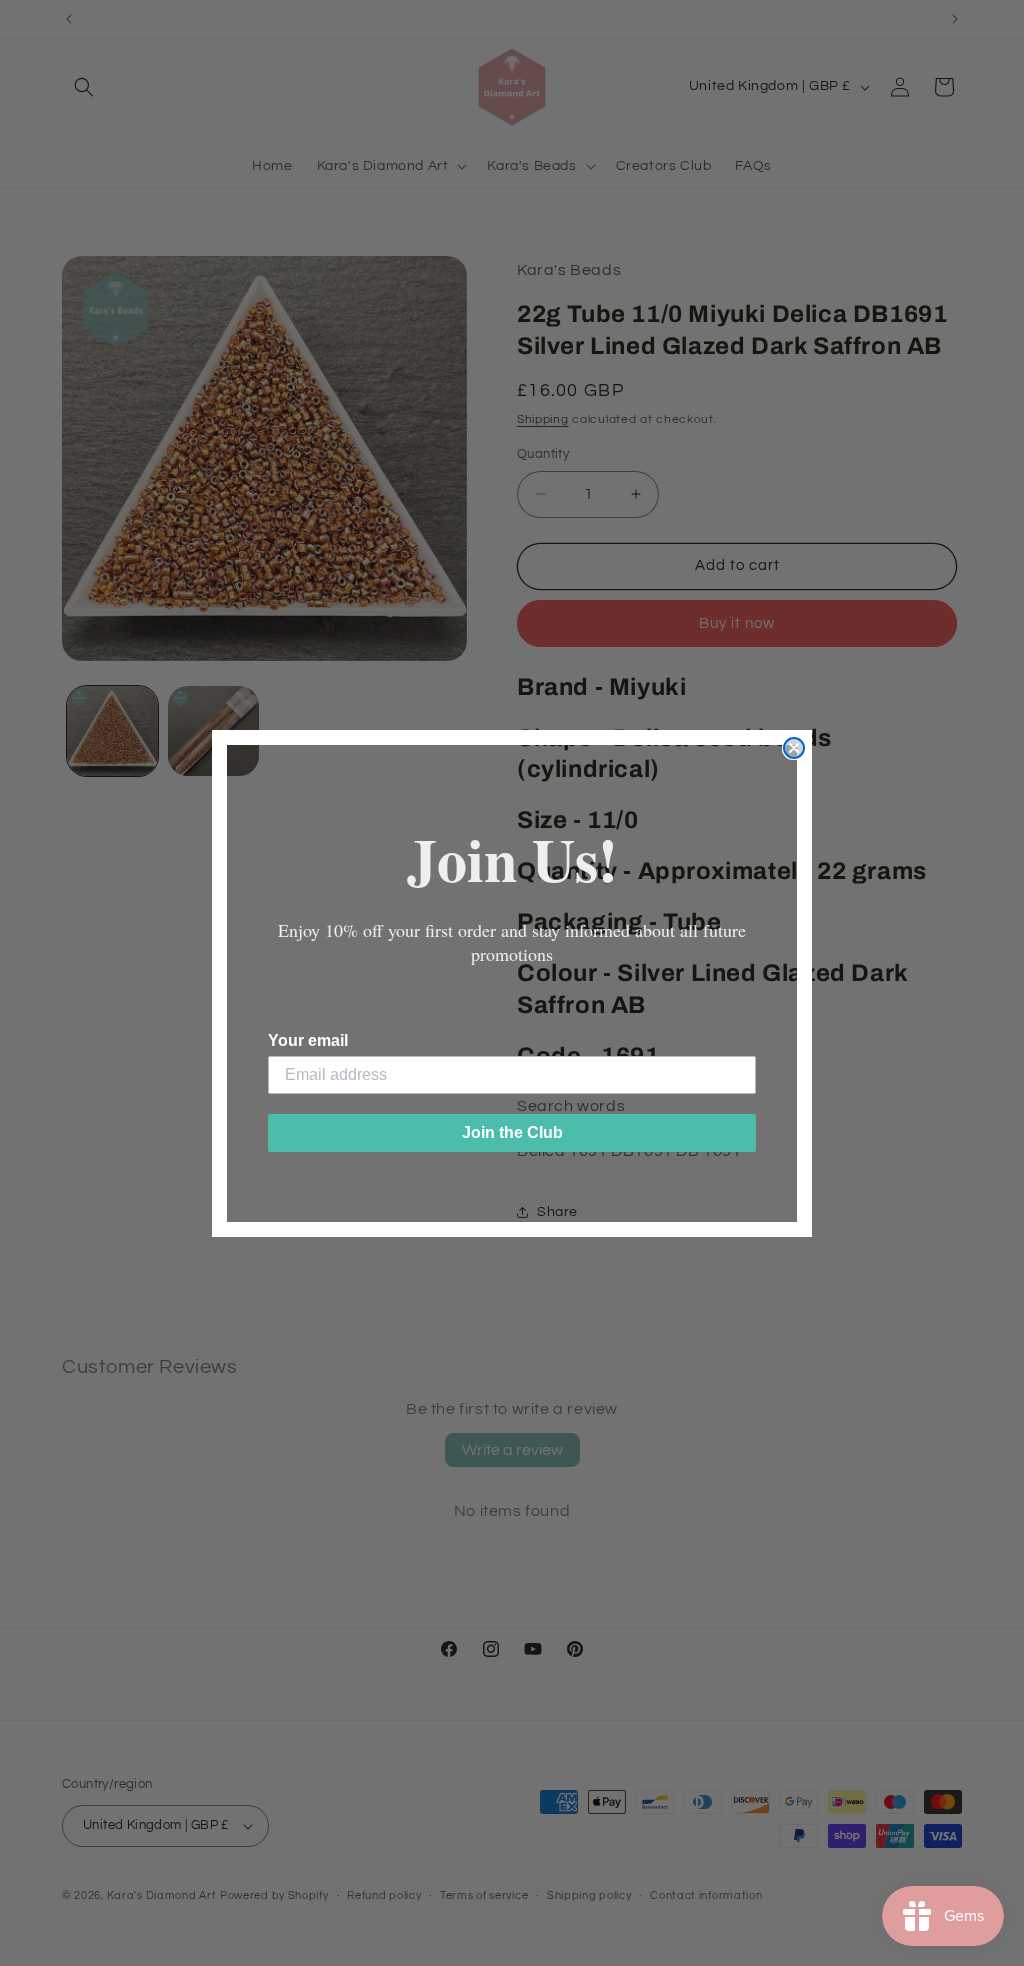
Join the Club (512, 1132)
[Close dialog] (794, 748)
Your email (308, 1040)
